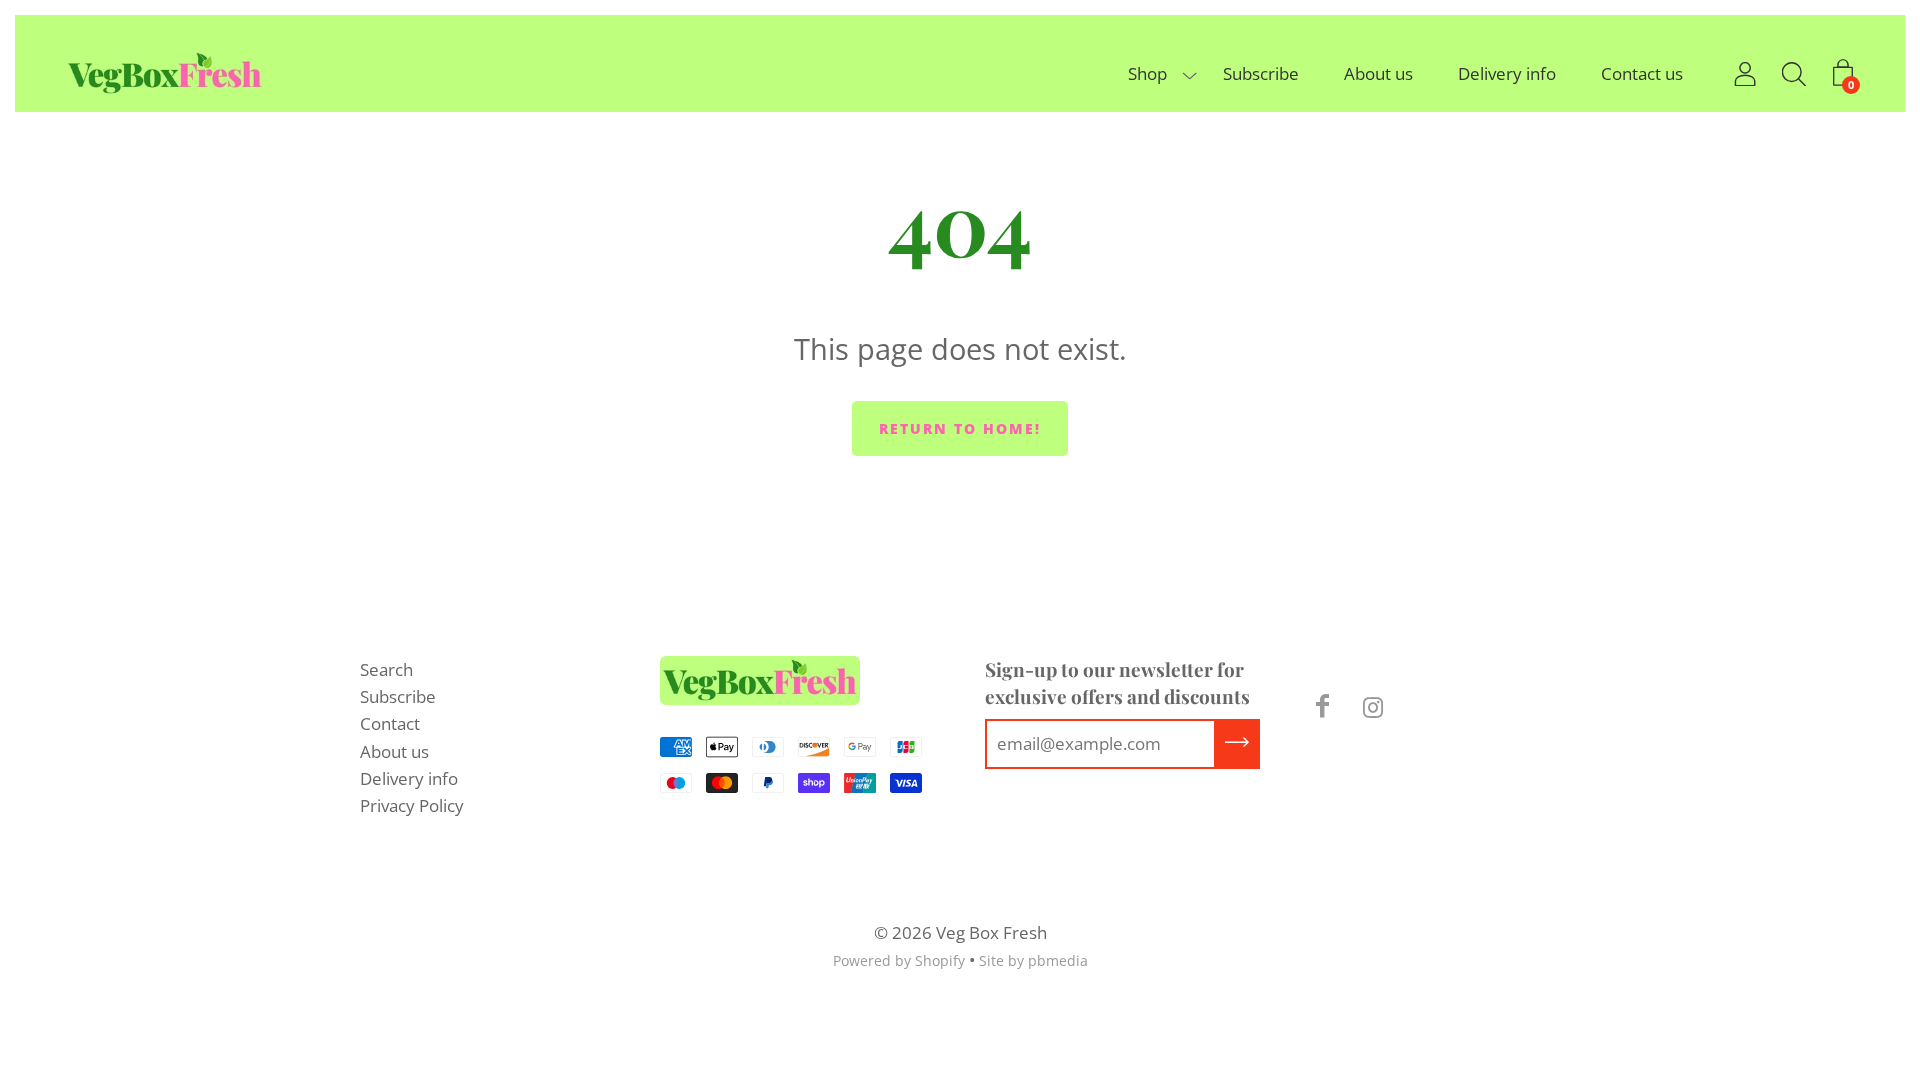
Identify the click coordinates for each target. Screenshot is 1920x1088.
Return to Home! (960, 428)
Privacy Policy (412, 805)
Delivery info (1507, 73)
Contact (390, 723)
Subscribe (1261, 73)
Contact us (1642, 73)
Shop (1147, 73)
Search (386, 669)
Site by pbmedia (1033, 960)
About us (1378, 73)
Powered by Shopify (899, 960)
